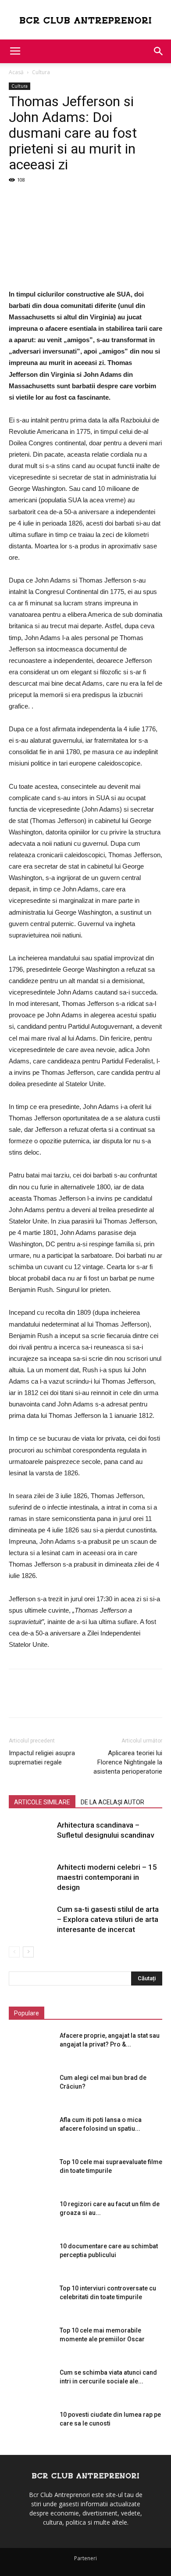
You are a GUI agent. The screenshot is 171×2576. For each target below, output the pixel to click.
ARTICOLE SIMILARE (42, 1802)
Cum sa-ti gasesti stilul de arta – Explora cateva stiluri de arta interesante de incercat (108, 1919)
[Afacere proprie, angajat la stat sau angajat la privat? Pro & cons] (31, 2046)
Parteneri (85, 2558)
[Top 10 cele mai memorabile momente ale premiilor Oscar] (31, 2341)
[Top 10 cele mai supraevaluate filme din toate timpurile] (31, 2173)
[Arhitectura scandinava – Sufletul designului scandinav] (31, 1835)
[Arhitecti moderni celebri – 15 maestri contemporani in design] (31, 1877)
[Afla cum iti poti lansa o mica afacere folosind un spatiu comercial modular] (31, 2131)
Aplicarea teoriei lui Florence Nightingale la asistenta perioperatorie (128, 1762)
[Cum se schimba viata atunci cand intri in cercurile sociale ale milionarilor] (31, 2383)
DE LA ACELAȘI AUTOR (112, 1802)
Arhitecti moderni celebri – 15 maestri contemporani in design (107, 1877)
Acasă (16, 72)
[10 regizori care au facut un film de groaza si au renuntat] (31, 2215)
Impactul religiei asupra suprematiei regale (42, 1758)
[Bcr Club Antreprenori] (85, 20)
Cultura (41, 72)
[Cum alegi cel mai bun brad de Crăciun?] (31, 2089)
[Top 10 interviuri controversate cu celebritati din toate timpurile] (31, 2299)
